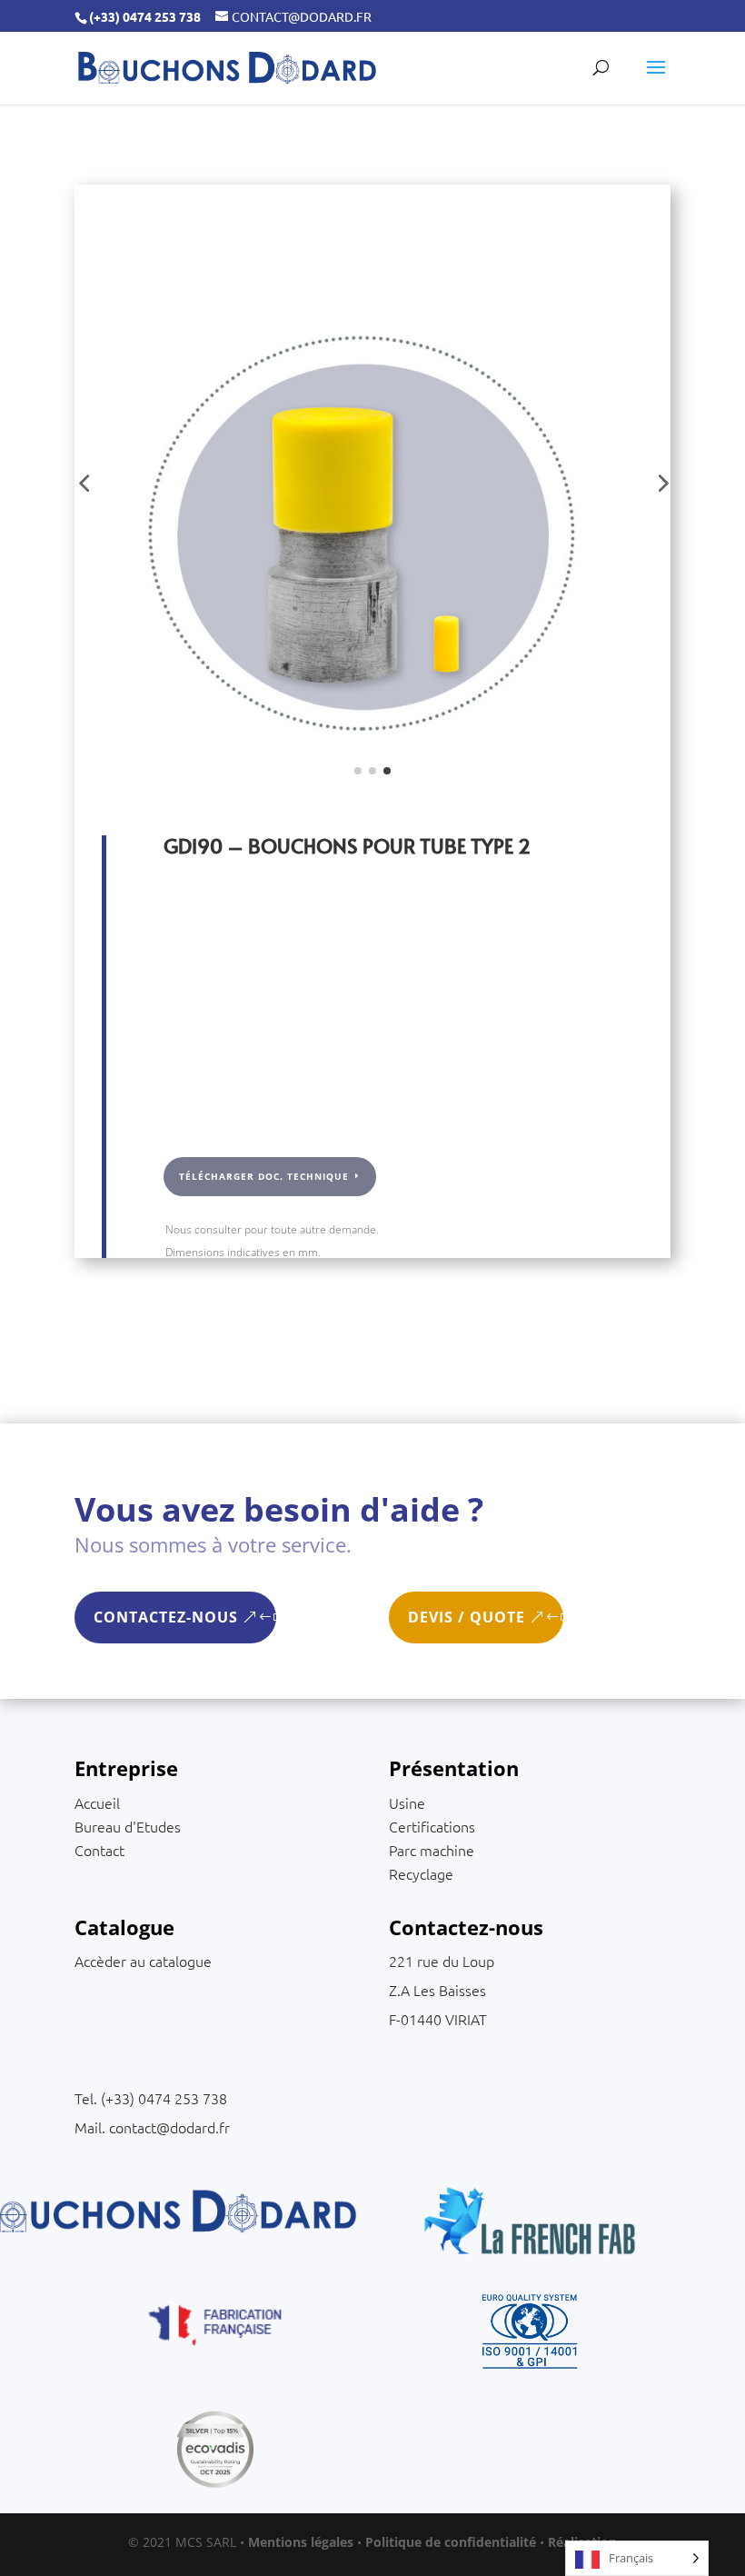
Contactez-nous (166, 1617)
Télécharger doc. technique (264, 1176)
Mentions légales (301, 2542)
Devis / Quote (467, 1617)
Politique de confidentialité (451, 2542)
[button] (84, 483)
